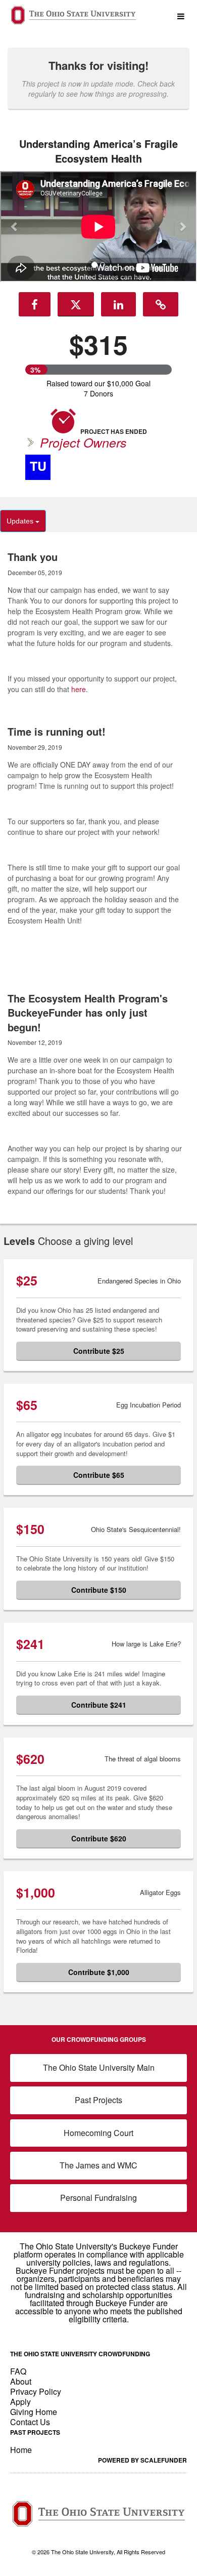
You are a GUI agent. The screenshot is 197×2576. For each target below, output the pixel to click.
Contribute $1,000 (99, 1972)
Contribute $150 (99, 1590)
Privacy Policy (36, 2391)
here (79, 689)
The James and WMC (98, 2165)
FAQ (18, 2371)
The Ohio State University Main (99, 2067)
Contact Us (30, 2422)
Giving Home (34, 2412)
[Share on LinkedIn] (118, 304)
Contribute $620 (99, 1838)
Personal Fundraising (98, 2198)
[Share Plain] (161, 304)
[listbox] (98, 228)
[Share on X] (76, 304)
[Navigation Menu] (181, 16)
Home (21, 2450)
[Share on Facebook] (35, 304)
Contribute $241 (99, 1705)
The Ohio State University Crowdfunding (80, 2354)
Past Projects (98, 2100)
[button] (15, 226)
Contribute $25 (99, 1351)
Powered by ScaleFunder (142, 2460)
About (21, 2381)
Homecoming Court (98, 2133)
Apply (20, 2402)
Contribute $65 (99, 1475)
